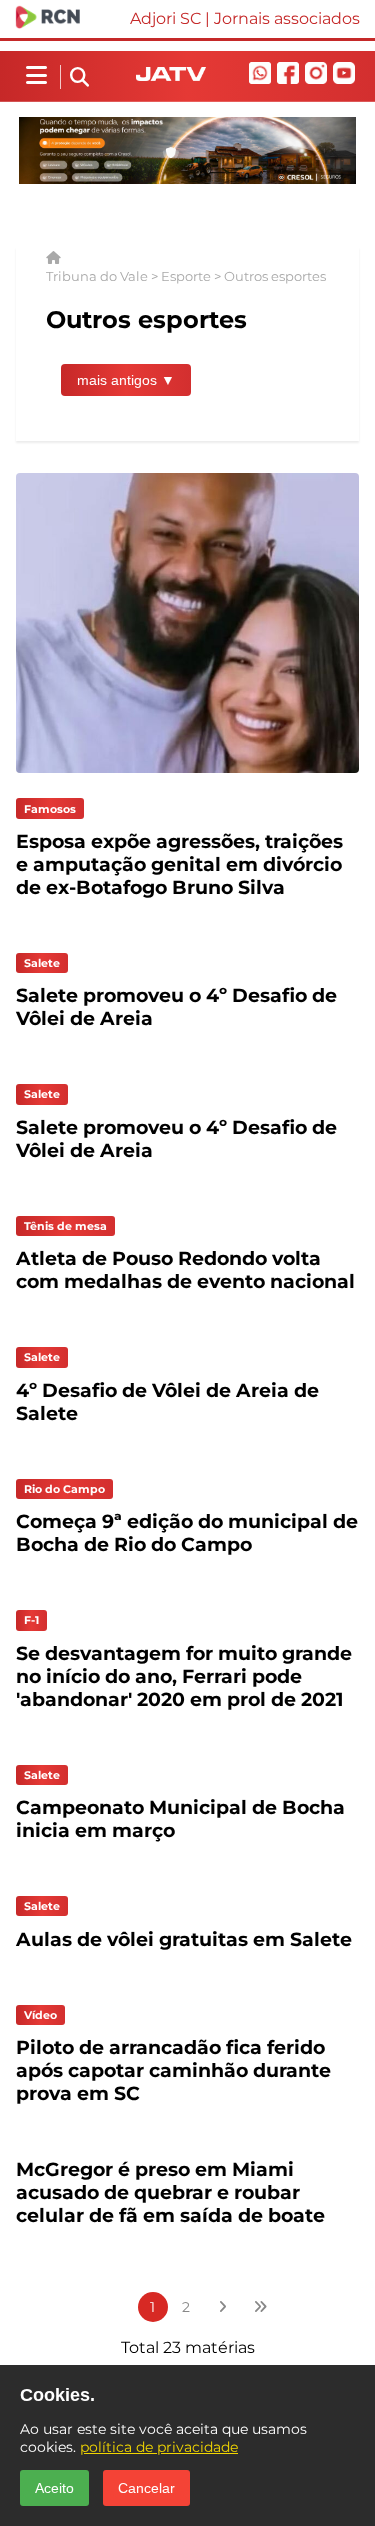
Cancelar (146, 2488)
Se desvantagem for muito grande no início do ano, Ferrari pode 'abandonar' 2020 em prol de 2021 (184, 1676)
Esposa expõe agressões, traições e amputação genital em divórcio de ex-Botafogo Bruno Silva (179, 864)
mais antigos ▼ (126, 380)
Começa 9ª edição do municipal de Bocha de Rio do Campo (187, 1533)
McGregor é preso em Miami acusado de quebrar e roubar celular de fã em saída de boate (170, 2192)
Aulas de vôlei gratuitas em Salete (184, 1939)
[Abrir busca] (79, 78)
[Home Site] (171, 75)
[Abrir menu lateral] (36, 76)
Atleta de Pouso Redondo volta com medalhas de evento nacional (185, 1270)
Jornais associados (287, 18)
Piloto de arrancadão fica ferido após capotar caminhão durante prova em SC (173, 2070)
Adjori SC (165, 18)
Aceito (54, 2488)
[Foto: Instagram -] (187, 777)
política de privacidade (159, 2447)
